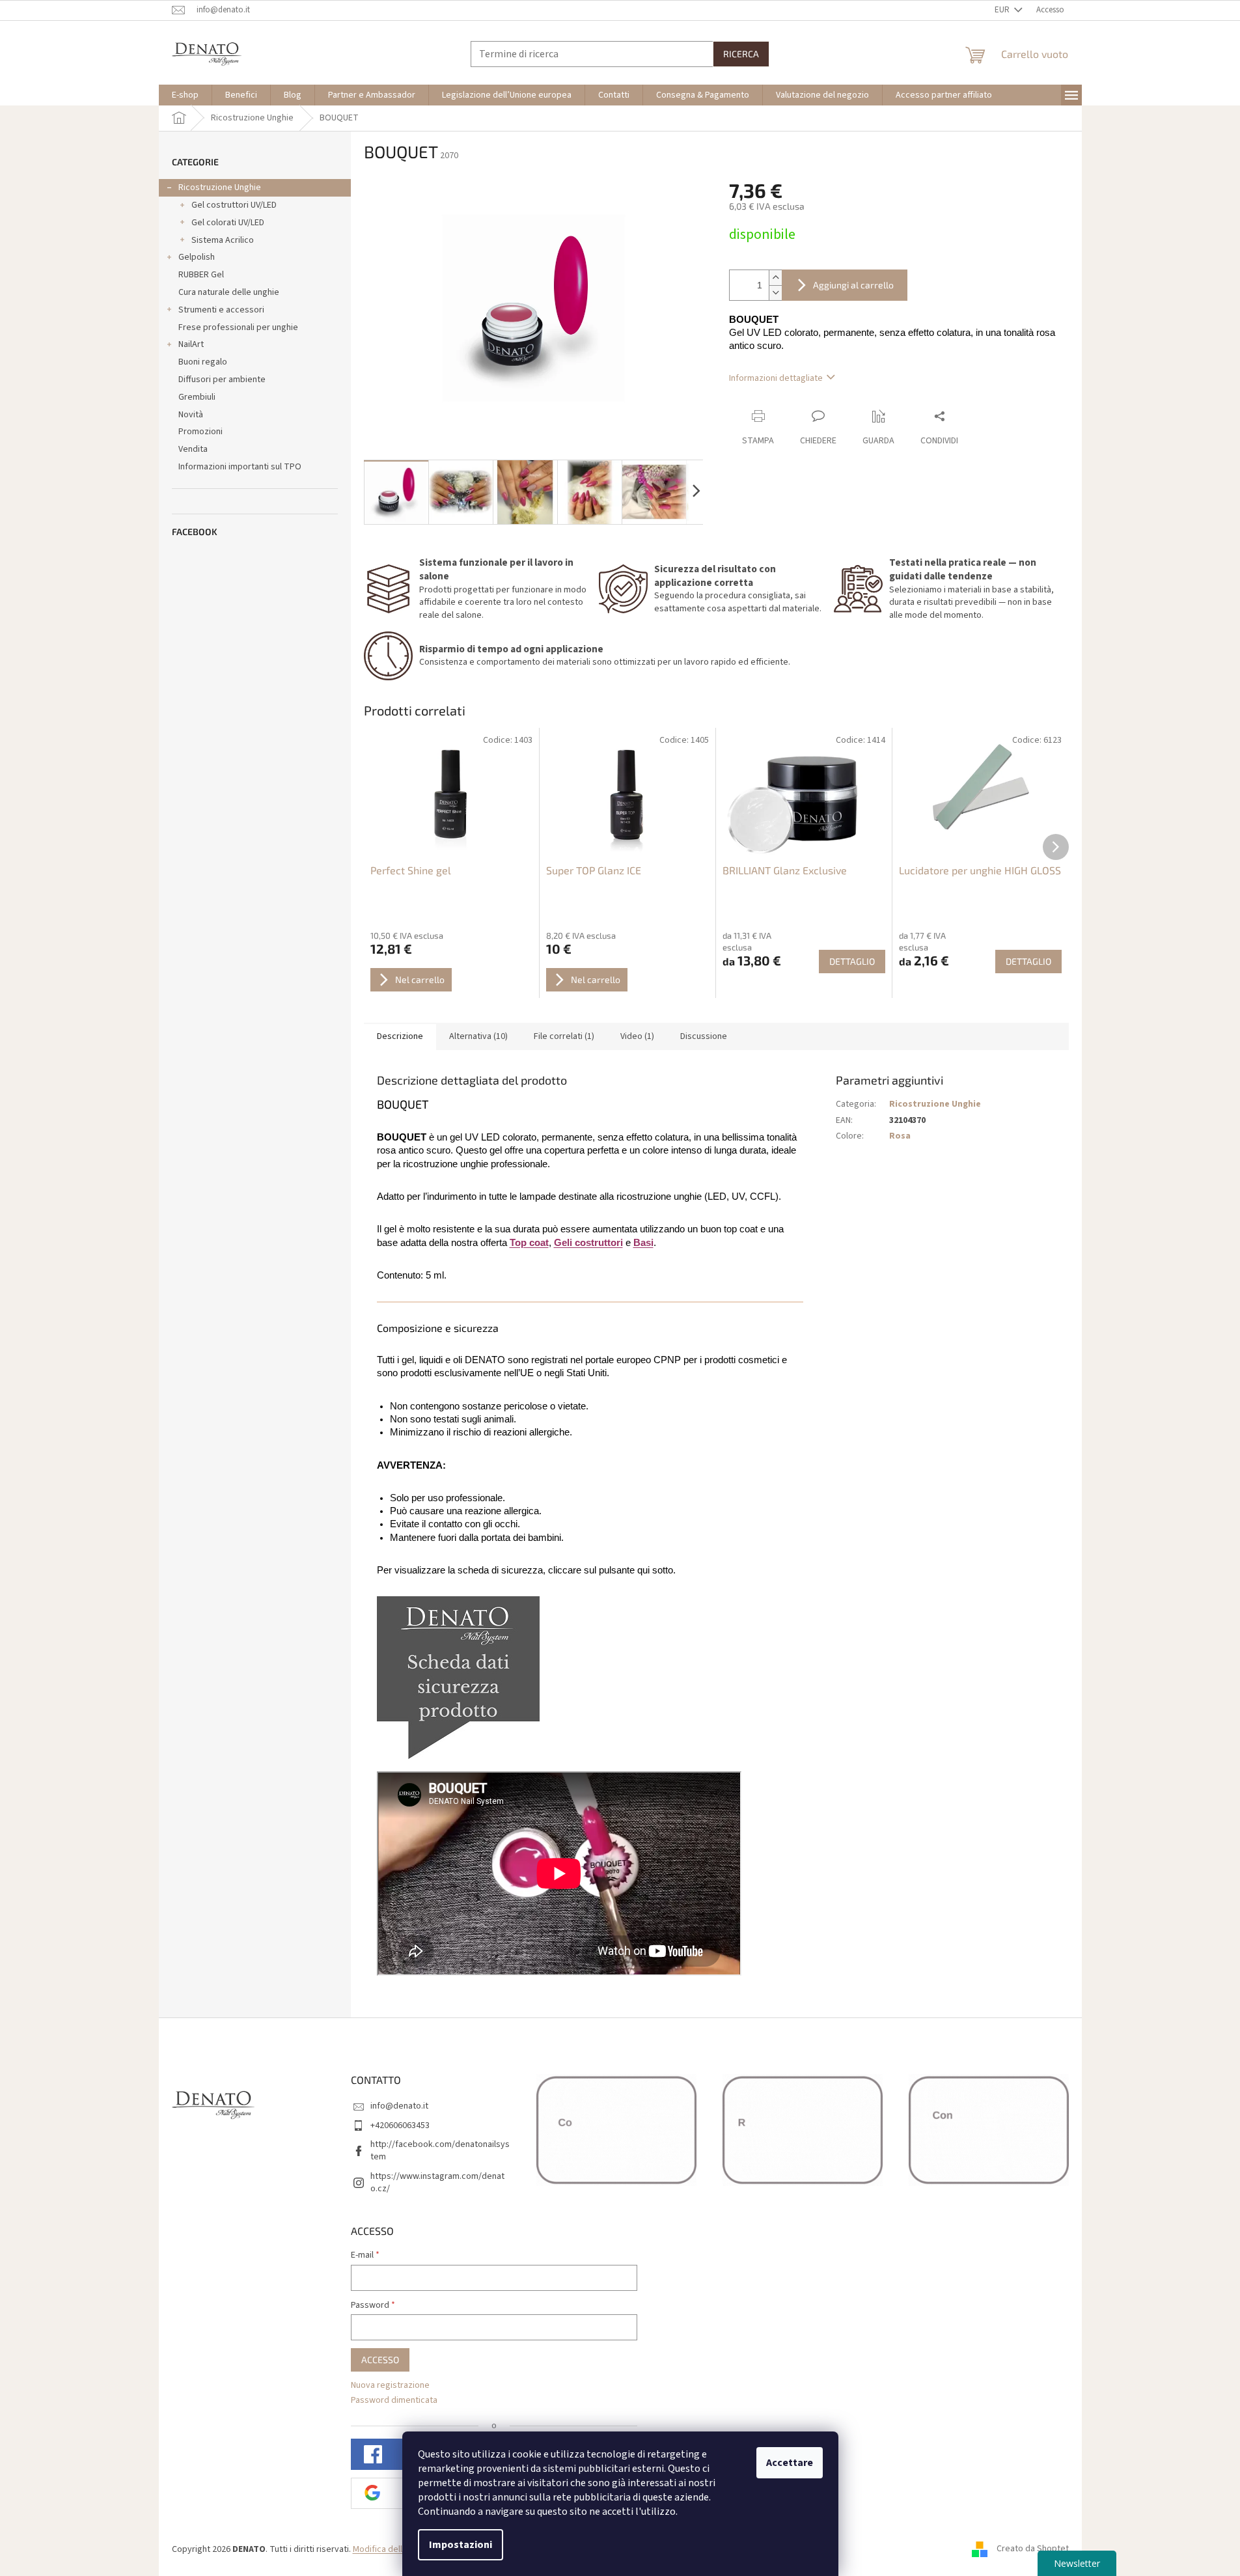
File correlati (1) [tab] (564, 1036)
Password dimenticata (394, 2401)
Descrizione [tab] (400, 1036)
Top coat (529, 1243)
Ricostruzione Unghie (220, 187)
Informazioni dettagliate (776, 378)
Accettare (790, 2463)
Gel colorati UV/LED (228, 223)
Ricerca (741, 54)
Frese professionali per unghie (238, 327)
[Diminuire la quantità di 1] (775, 293)
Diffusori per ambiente (222, 380)
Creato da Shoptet (1033, 2549)
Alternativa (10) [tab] (478, 1036)
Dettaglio (852, 961)
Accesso (380, 2360)
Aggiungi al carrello (853, 285)
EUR (1003, 10)
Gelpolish (197, 257)
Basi (643, 1243)
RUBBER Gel (201, 275)
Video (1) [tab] (637, 1036)
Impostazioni (461, 2545)
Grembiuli (197, 397)
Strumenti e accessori (221, 310)
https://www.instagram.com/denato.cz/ (437, 2182)
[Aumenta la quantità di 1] (775, 278)
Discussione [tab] (704, 1036)
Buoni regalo (203, 362)
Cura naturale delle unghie (229, 292)
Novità (191, 415)
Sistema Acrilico (223, 240)
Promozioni (200, 432)
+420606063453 (400, 2126)
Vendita (193, 449)
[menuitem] (185, 95)
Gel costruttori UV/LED (234, 205)
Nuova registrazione (390, 2386)
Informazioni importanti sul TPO (240, 467)
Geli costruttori (588, 1243)
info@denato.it (399, 2106)
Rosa (900, 1136)
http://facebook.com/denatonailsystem (440, 2151)
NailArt (191, 344)
